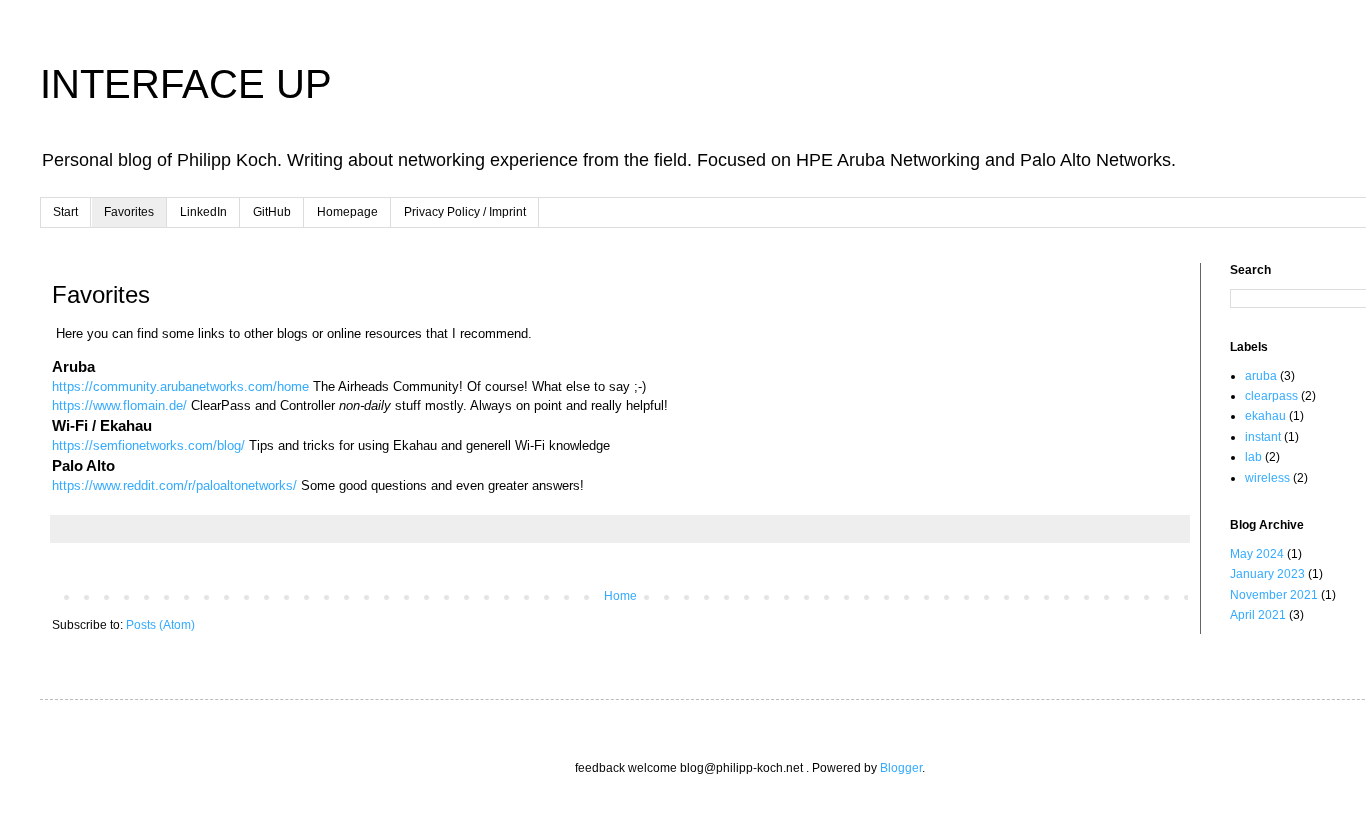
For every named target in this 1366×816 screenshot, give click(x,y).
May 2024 (1257, 554)
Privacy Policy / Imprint (465, 212)
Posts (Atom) (160, 625)
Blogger (901, 768)
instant (1263, 437)
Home (620, 596)
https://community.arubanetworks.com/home (180, 386)
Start (65, 212)
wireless (1267, 478)
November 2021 (1274, 595)
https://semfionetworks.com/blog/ (148, 445)
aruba (1261, 376)
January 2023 (1267, 574)
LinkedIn (203, 212)
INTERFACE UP (186, 84)
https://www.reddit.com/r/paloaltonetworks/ (174, 485)
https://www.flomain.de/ (119, 405)
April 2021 (1258, 615)
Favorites (129, 212)
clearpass (1271, 396)
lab (1253, 457)
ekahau (1265, 416)
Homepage (347, 212)
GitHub (272, 212)
